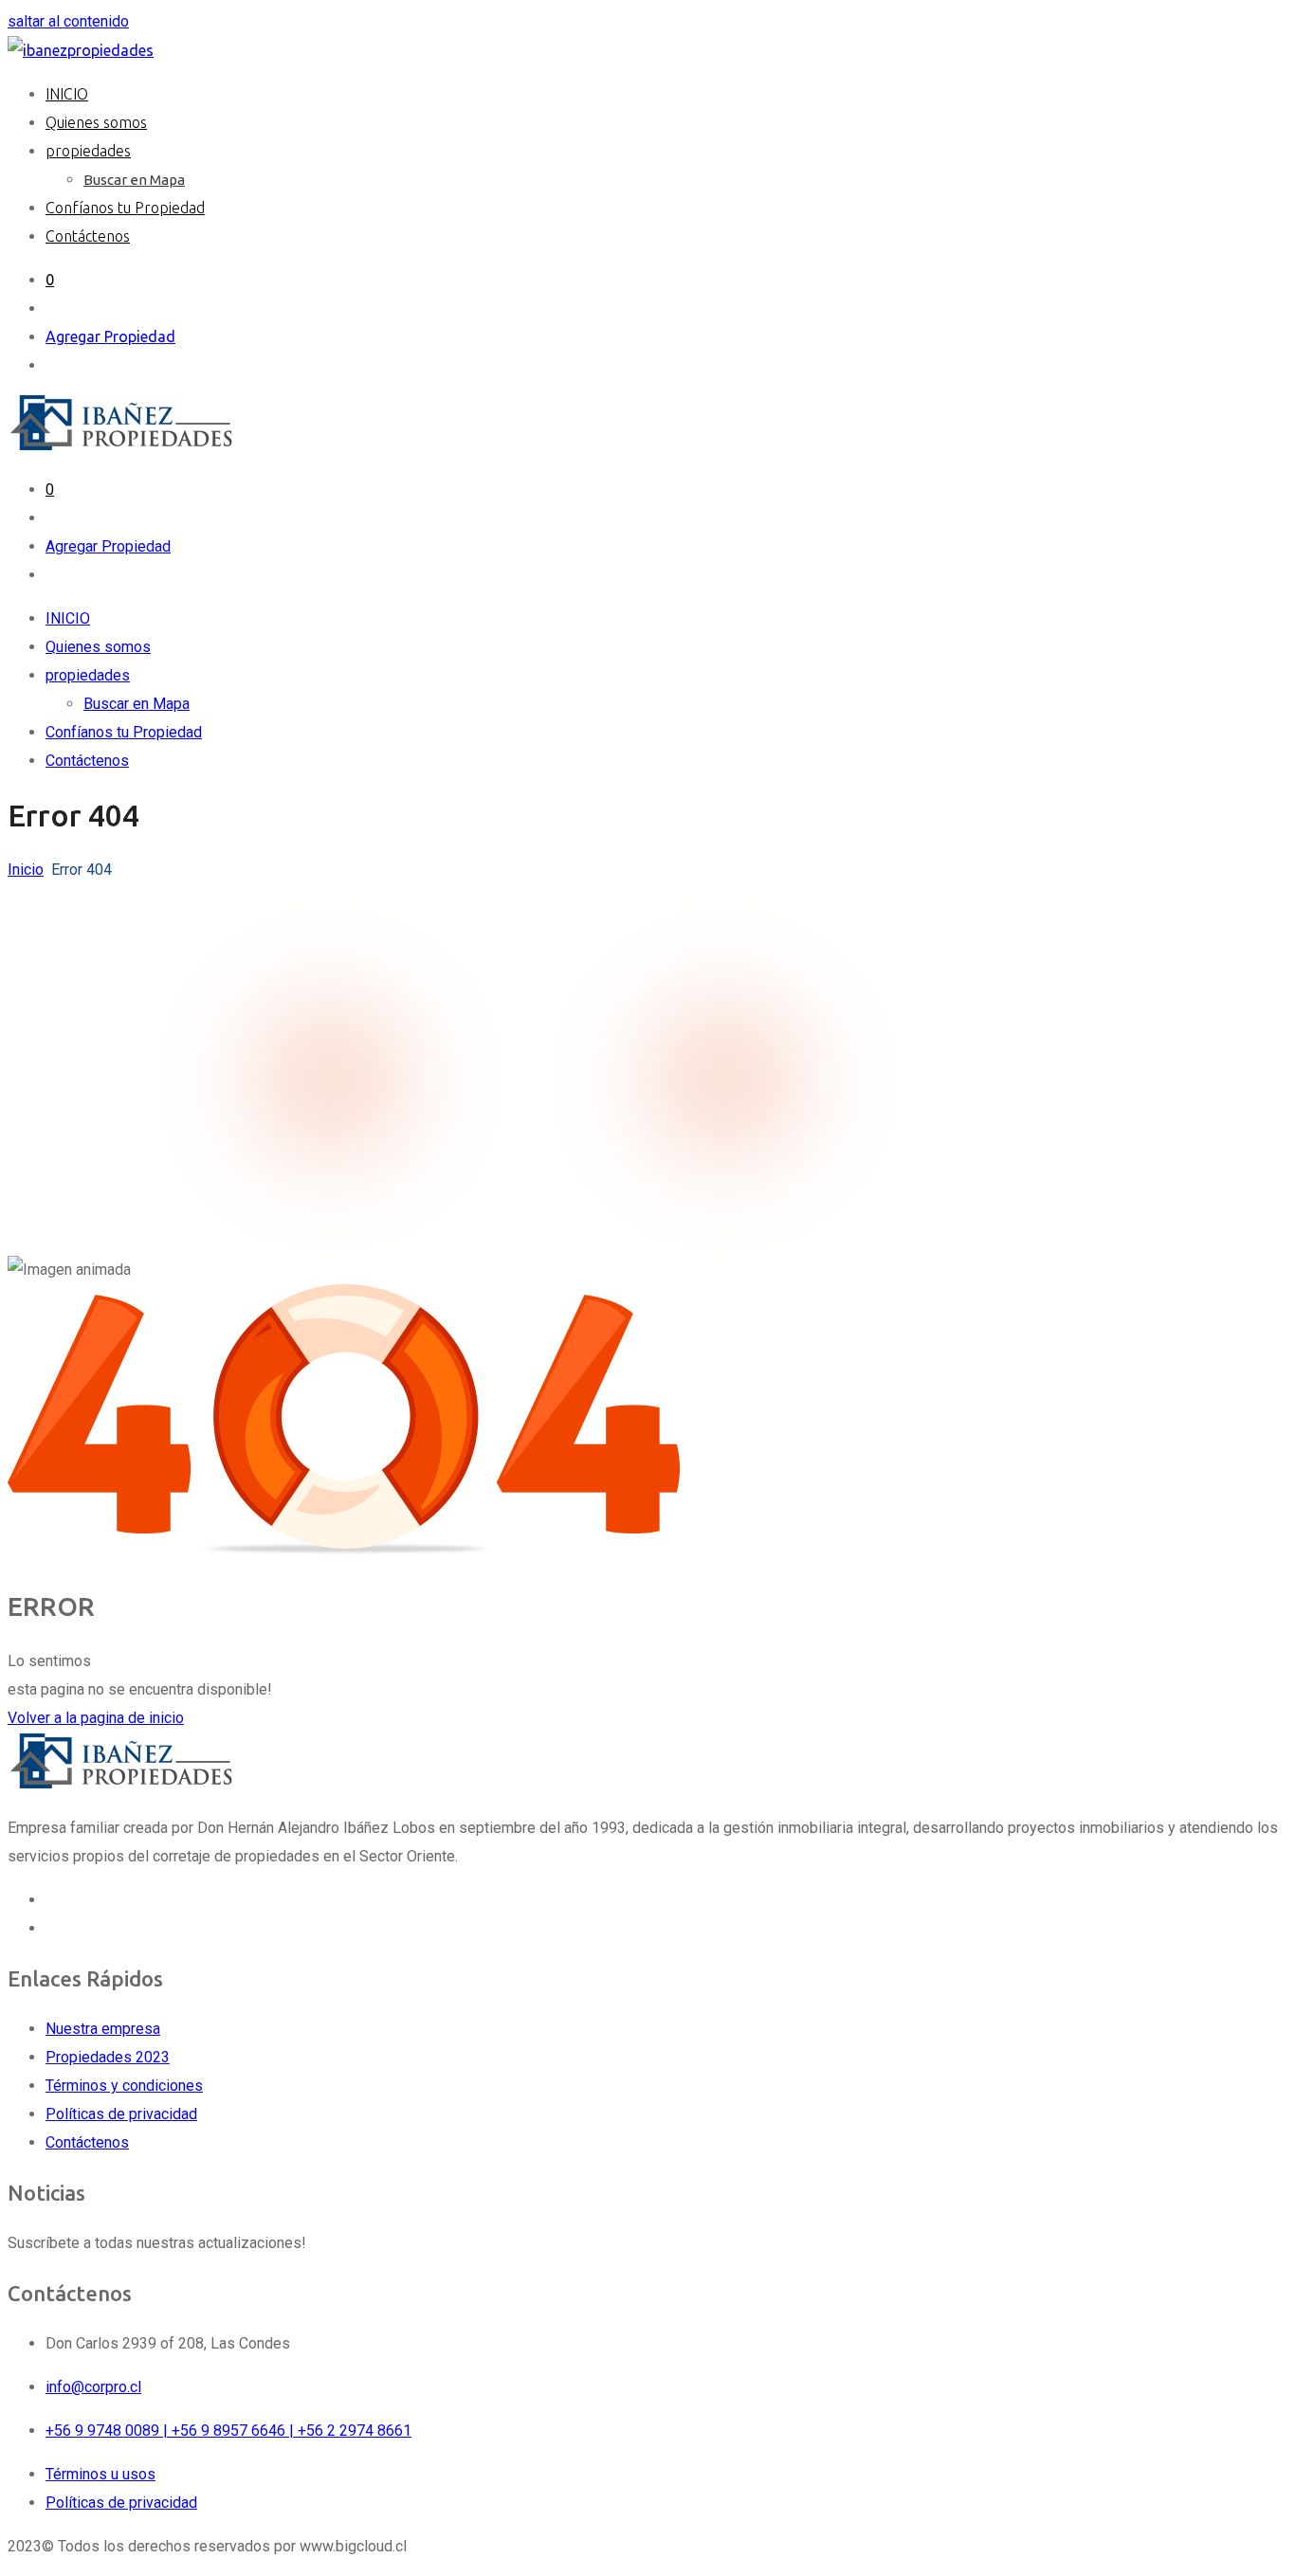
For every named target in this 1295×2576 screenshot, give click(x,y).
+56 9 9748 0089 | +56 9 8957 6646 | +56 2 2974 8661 (228, 2431)
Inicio (26, 870)
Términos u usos (100, 2474)
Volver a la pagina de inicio (96, 1718)
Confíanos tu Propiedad (125, 208)
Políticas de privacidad (121, 2114)
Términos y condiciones (124, 2086)
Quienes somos (96, 122)
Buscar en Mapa (134, 180)
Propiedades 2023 (108, 2057)
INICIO (67, 94)
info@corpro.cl (93, 2387)
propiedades (88, 151)
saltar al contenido (68, 21)
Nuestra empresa (103, 2029)
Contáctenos (88, 236)
